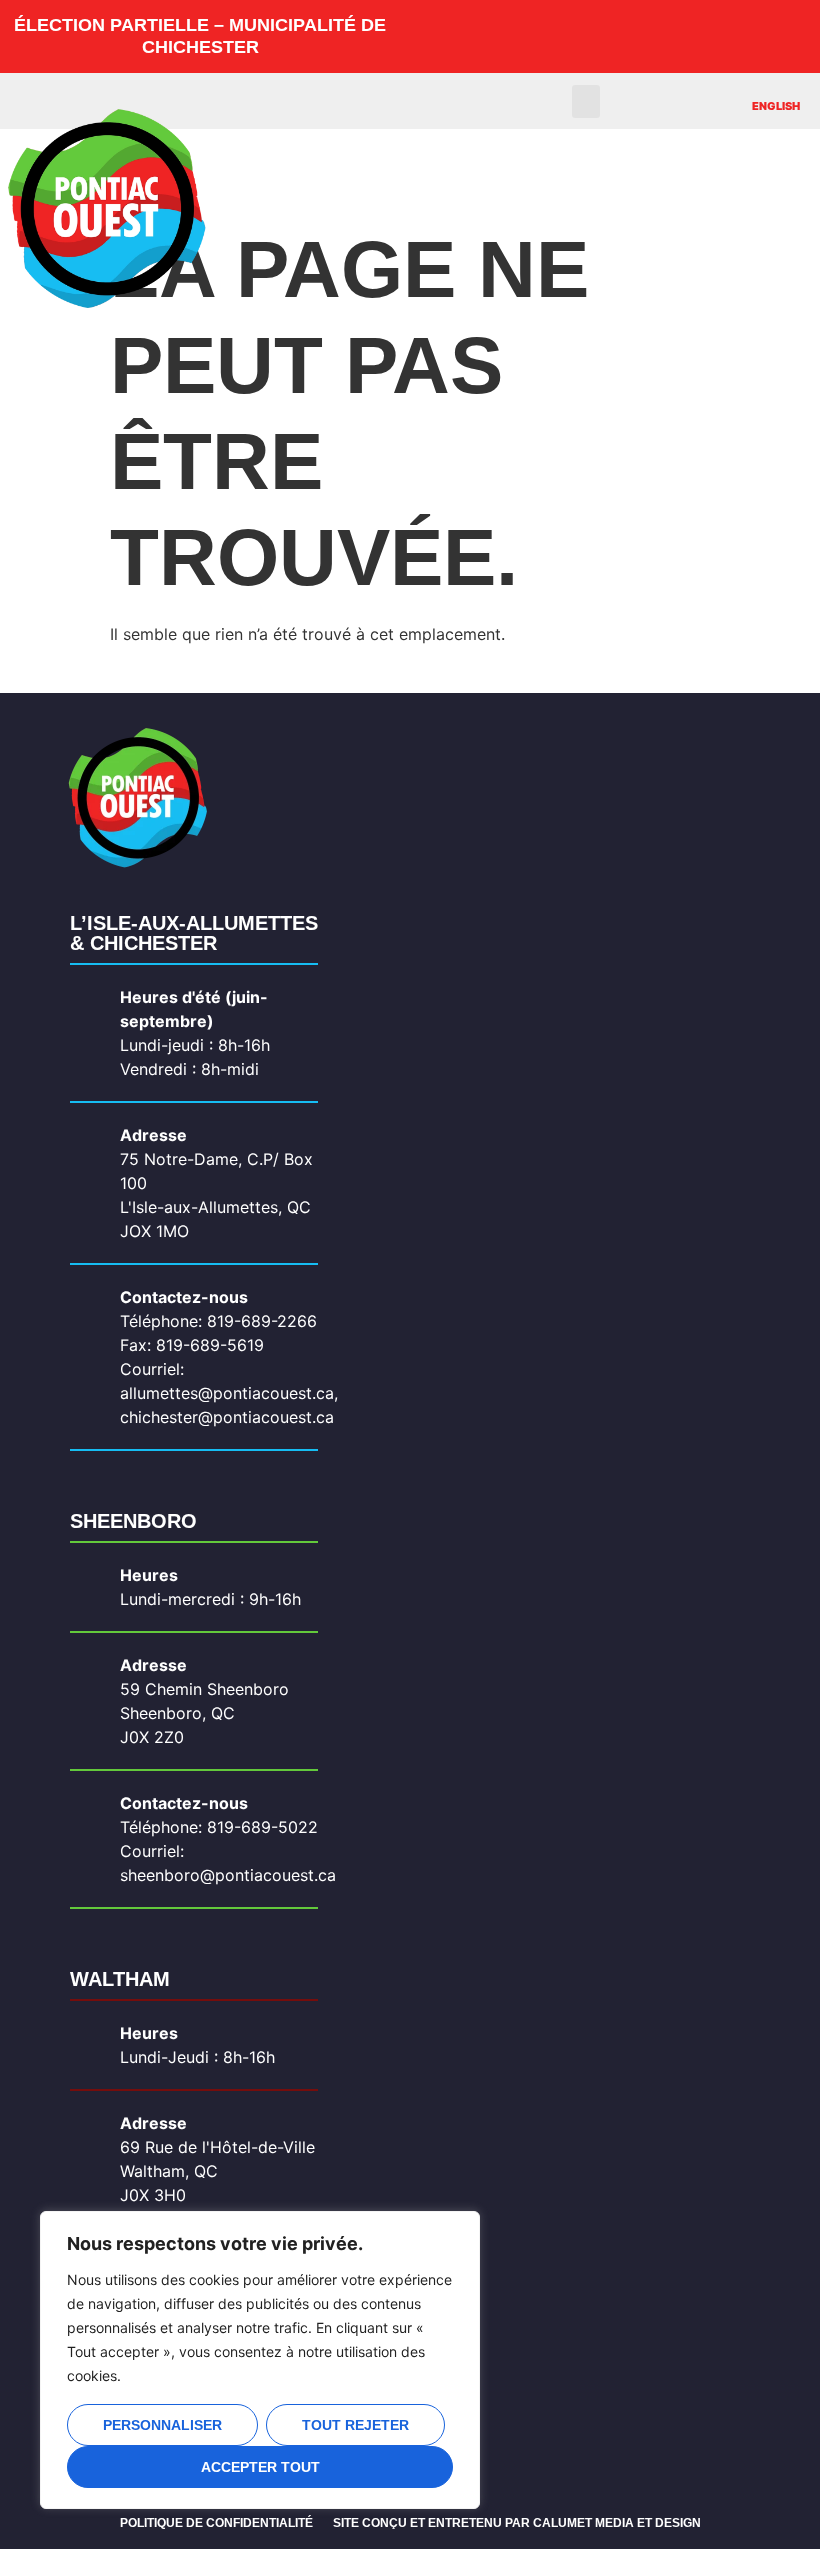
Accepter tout (260, 2467)
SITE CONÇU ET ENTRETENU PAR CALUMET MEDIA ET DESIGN (517, 2523)
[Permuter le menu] (527, 171)
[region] (260, 2360)
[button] (586, 101)
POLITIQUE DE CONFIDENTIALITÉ (216, 2523)
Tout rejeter (355, 2425)
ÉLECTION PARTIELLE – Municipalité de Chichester (200, 36)
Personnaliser (162, 2425)
